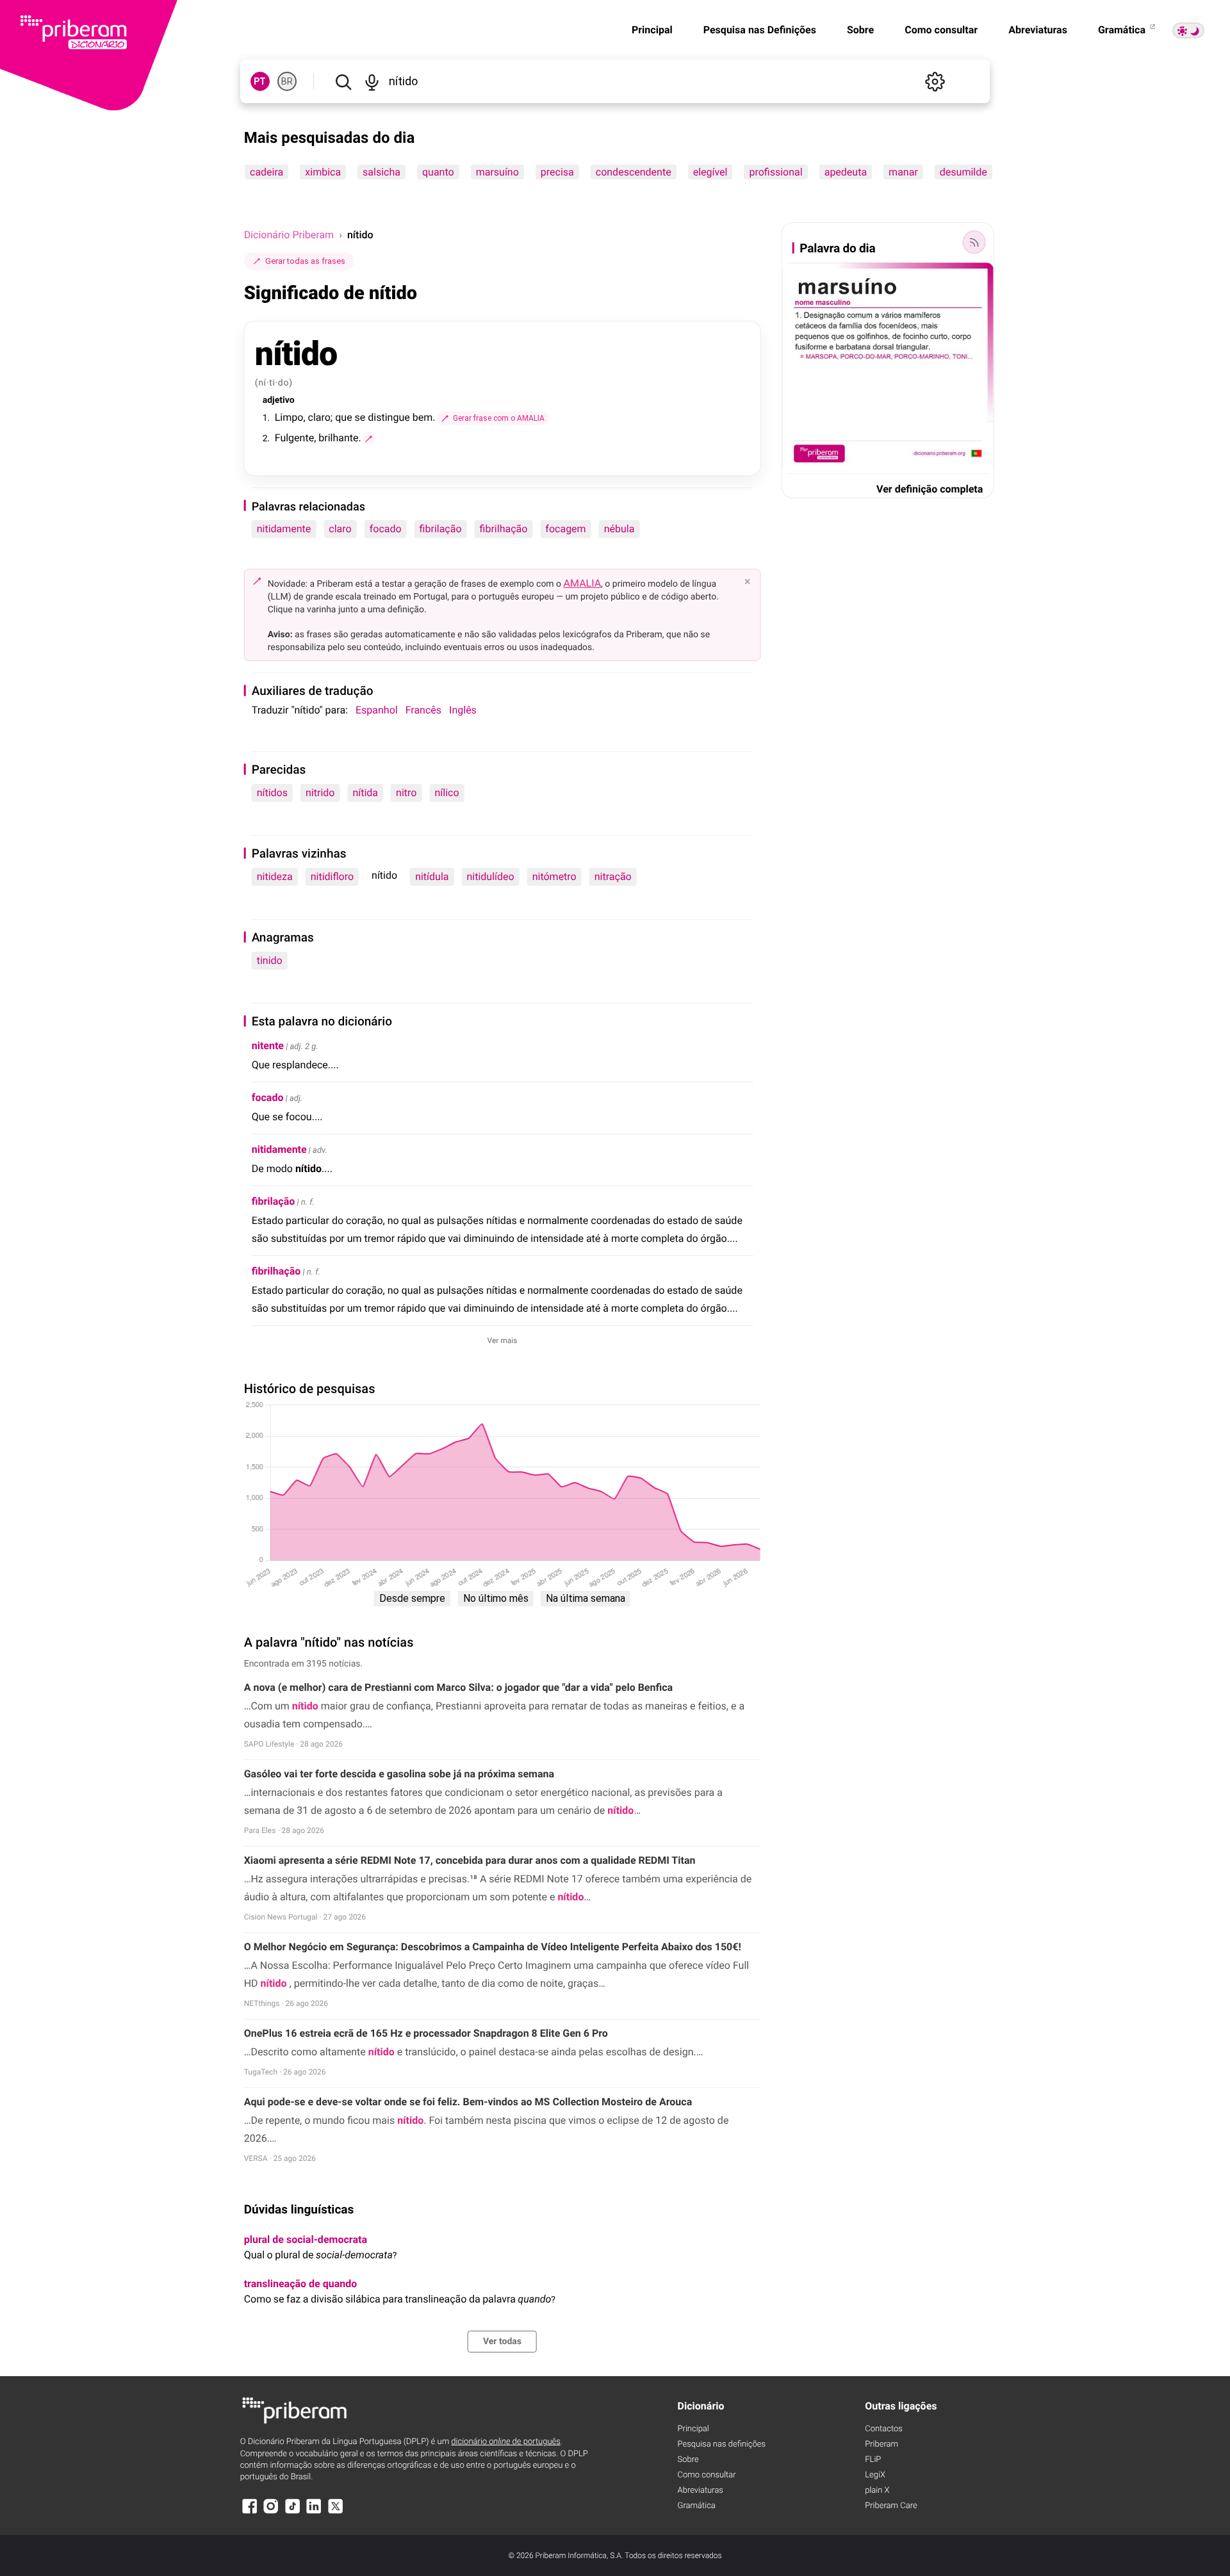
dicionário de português (506, 2442)
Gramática (1123, 30)
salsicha (381, 172)
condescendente (633, 172)
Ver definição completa (930, 489)
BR (287, 81)
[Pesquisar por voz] (372, 81)
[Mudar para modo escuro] (1188, 30)
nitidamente (284, 529)
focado (386, 529)
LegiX (875, 2475)
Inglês (463, 710)
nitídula (432, 876)
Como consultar (941, 30)
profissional (775, 172)
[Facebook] (250, 2512)
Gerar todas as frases (305, 261)
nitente (268, 1046)
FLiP (873, 2460)
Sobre (860, 30)
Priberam (881, 2444)
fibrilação (441, 529)
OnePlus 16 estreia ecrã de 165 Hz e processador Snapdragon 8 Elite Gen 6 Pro (426, 2033)
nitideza (275, 876)
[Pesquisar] (343, 81)
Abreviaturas (1038, 30)
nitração (613, 876)
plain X (877, 2490)
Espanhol (377, 710)
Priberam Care (891, 2506)
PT (260, 81)
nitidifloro (332, 876)
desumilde (963, 172)
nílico (447, 793)
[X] (336, 2512)
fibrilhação (504, 529)
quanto (438, 172)
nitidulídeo (490, 876)
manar (903, 172)
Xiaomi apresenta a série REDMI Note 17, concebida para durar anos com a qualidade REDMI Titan (470, 1860)
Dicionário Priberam (289, 235)
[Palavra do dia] (974, 242)
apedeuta (845, 172)
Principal (652, 30)
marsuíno (497, 172)
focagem (565, 529)
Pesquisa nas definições (722, 2444)
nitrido (320, 793)
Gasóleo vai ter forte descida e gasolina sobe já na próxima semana (399, 1774)
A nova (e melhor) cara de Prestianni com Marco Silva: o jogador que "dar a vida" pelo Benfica (458, 1687)
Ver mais (503, 1341)
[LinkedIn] (314, 2512)
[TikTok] (293, 2512)
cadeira (266, 172)
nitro (406, 793)
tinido (270, 960)
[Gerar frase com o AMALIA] (369, 439)
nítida (365, 793)
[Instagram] (271, 2512)
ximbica (323, 172)
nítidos (272, 793)
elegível (710, 172)
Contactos (884, 2429)
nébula (619, 529)
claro (340, 529)
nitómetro (554, 876)
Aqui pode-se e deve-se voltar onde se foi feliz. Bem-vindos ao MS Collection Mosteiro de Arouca (468, 2102)
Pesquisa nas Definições (760, 30)
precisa (557, 172)
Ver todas (502, 2342)
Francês (423, 710)
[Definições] (935, 81)
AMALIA (583, 583)
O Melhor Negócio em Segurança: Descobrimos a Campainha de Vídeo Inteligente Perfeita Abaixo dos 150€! (493, 1947)
